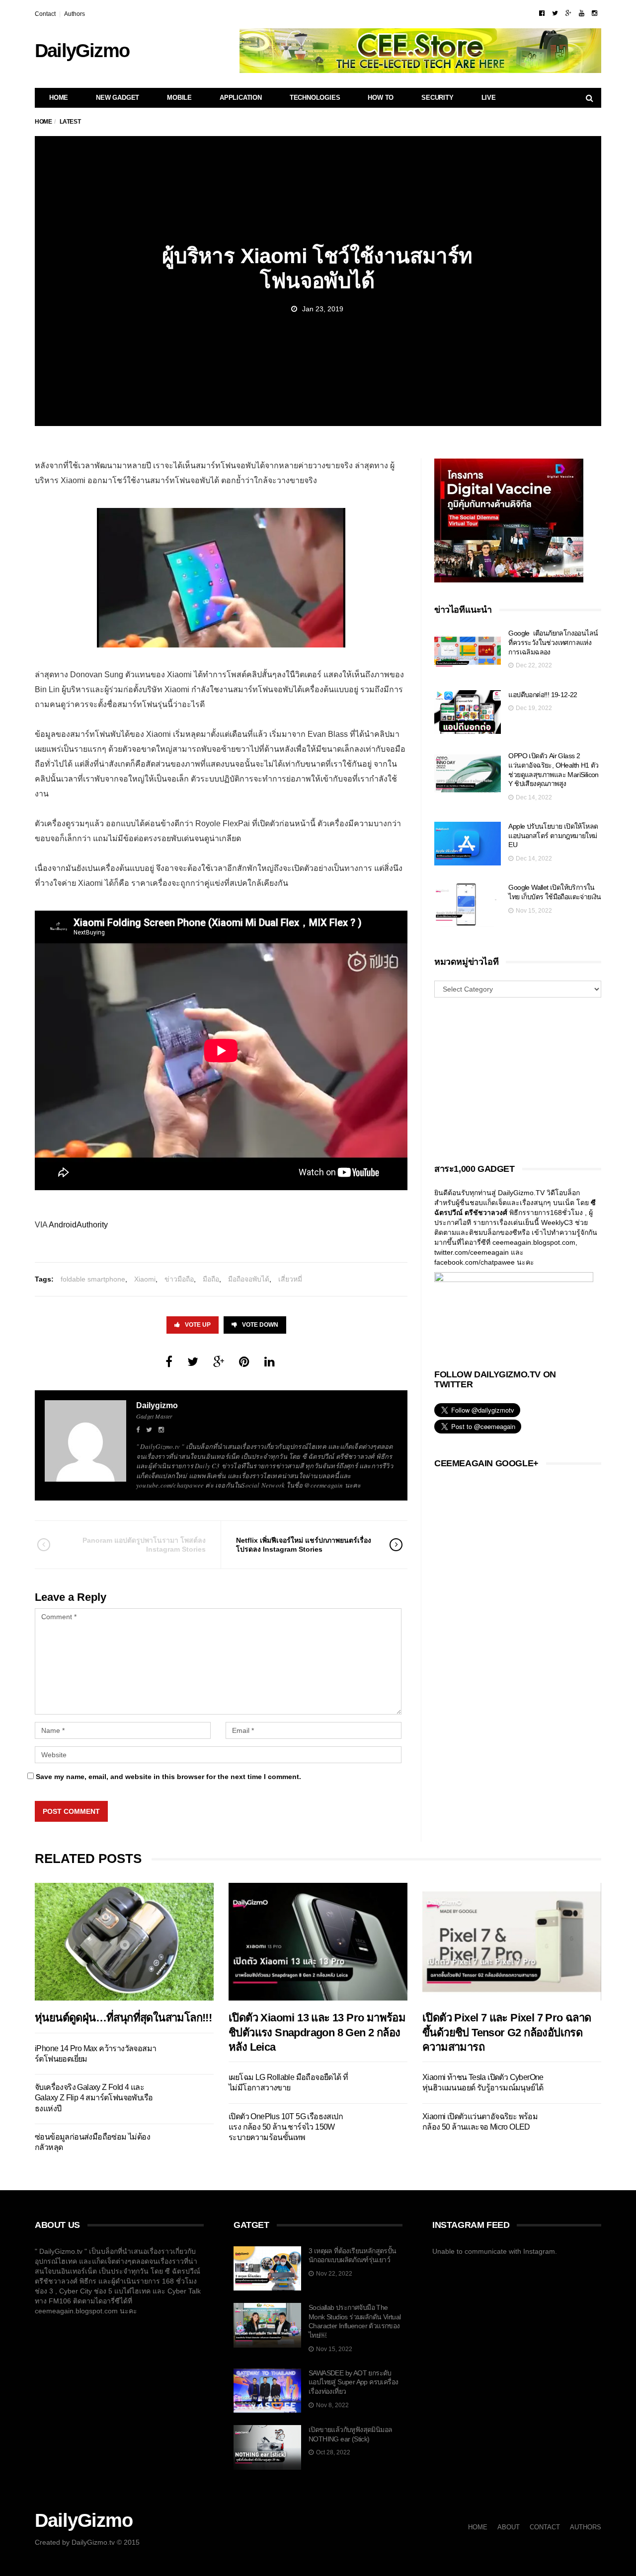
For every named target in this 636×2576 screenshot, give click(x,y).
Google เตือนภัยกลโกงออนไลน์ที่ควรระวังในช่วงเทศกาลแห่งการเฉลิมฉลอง (553, 642)
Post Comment (71, 1811)
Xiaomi (145, 1279)
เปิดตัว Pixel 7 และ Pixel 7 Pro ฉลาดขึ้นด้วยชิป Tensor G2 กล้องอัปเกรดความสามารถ (507, 2032)
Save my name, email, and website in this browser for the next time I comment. (168, 1777)
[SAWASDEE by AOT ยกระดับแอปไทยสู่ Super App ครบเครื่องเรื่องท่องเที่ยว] (267, 2391)
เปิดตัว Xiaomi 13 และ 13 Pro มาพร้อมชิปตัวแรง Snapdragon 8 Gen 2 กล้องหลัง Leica (317, 2032)
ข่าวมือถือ (179, 1279)
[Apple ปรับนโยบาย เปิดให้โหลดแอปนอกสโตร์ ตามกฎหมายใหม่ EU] (468, 844)
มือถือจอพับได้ (249, 1279)
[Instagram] (595, 13)
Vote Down (260, 1325)
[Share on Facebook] (169, 1362)
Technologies (315, 98)
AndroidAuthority (78, 1225)
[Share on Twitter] (193, 1362)
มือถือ (211, 1279)
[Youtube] (582, 13)
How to (381, 98)
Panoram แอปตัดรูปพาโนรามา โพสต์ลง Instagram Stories (144, 1545)
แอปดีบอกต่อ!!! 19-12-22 (543, 695)
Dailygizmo (157, 1405)
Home (59, 98)
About (509, 2527)
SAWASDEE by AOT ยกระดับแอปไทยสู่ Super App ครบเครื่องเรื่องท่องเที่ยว (353, 2382)
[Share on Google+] (219, 1362)
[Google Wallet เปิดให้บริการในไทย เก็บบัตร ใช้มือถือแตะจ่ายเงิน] (468, 905)
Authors (75, 14)
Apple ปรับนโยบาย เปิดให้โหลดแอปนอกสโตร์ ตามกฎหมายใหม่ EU (553, 835)
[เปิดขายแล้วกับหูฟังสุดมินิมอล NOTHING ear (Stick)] (267, 2447)
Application (241, 98)
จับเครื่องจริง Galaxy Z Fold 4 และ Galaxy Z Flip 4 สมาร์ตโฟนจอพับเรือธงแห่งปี (94, 2098)
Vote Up (198, 1325)
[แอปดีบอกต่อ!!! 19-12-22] (468, 712)
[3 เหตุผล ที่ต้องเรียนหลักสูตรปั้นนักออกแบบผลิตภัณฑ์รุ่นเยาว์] (267, 2269)
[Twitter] (555, 13)
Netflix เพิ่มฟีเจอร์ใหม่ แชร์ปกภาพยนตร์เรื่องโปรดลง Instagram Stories (304, 1545)
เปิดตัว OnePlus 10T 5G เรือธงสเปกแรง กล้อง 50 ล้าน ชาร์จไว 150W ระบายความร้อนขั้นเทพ (286, 2127)
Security (437, 98)
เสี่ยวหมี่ (290, 1279)
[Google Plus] (568, 13)
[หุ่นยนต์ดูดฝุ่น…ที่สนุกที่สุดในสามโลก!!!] (124, 1942)
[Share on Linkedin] (270, 1362)
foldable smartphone (93, 1279)
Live (489, 98)
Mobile (179, 98)
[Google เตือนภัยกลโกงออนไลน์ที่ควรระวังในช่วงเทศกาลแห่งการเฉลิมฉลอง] (468, 651)
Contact (45, 14)
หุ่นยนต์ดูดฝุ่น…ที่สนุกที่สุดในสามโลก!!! (123, 2018)
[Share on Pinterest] (244, 1362)
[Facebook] (542, 13)
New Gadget (118, 98)
